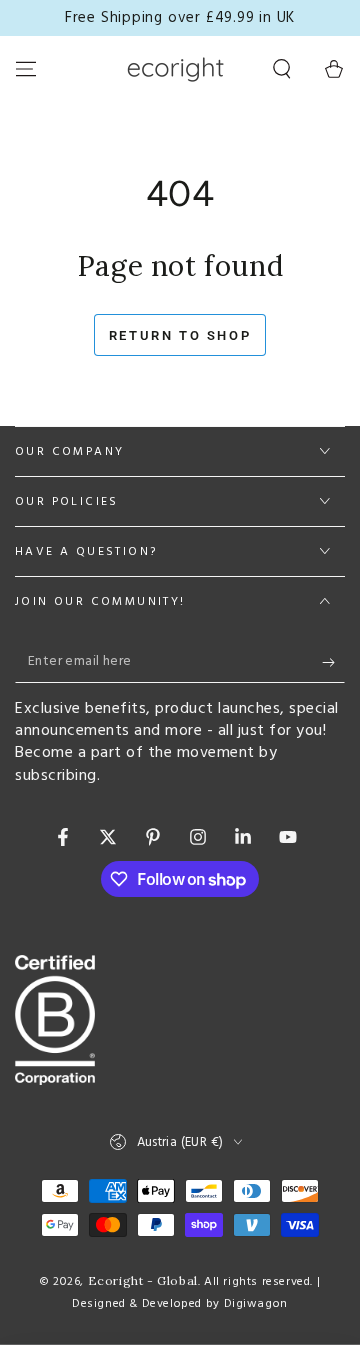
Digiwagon (256, 1304)
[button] (282, 69)
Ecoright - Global (143, 1280)
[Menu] (26, 69)
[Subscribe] (333, 663)
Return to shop (180, 335)
